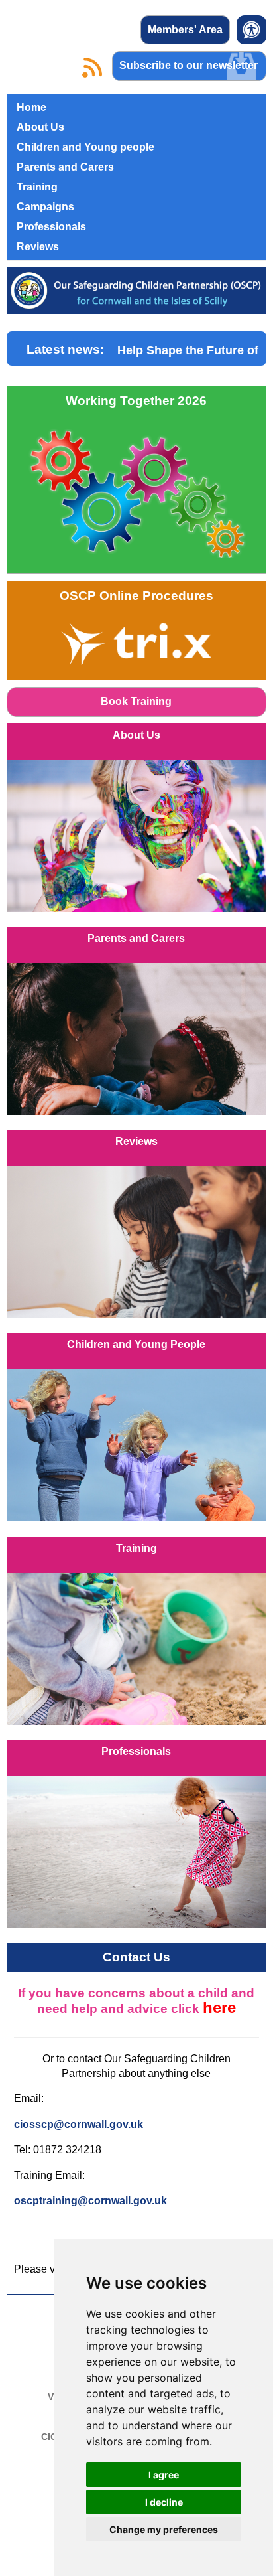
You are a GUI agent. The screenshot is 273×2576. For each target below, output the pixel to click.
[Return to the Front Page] (136, 296)
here (219, 2008)
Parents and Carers (65, 167)
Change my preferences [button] (164, 2529)
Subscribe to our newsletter (189, 65)
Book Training (136, 701)
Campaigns (45, 207)
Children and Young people (85, 147)
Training (37, 187)
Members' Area (185, 30)
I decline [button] (164, 2502)
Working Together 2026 (136, 401)
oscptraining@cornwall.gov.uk (90, 2201)
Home (31, 107)
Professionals (51, 227)
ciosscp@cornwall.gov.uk (79, 2124)
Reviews (38, 247)
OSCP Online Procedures (136, 596)
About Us (40, 127)
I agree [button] (164, 2475)
